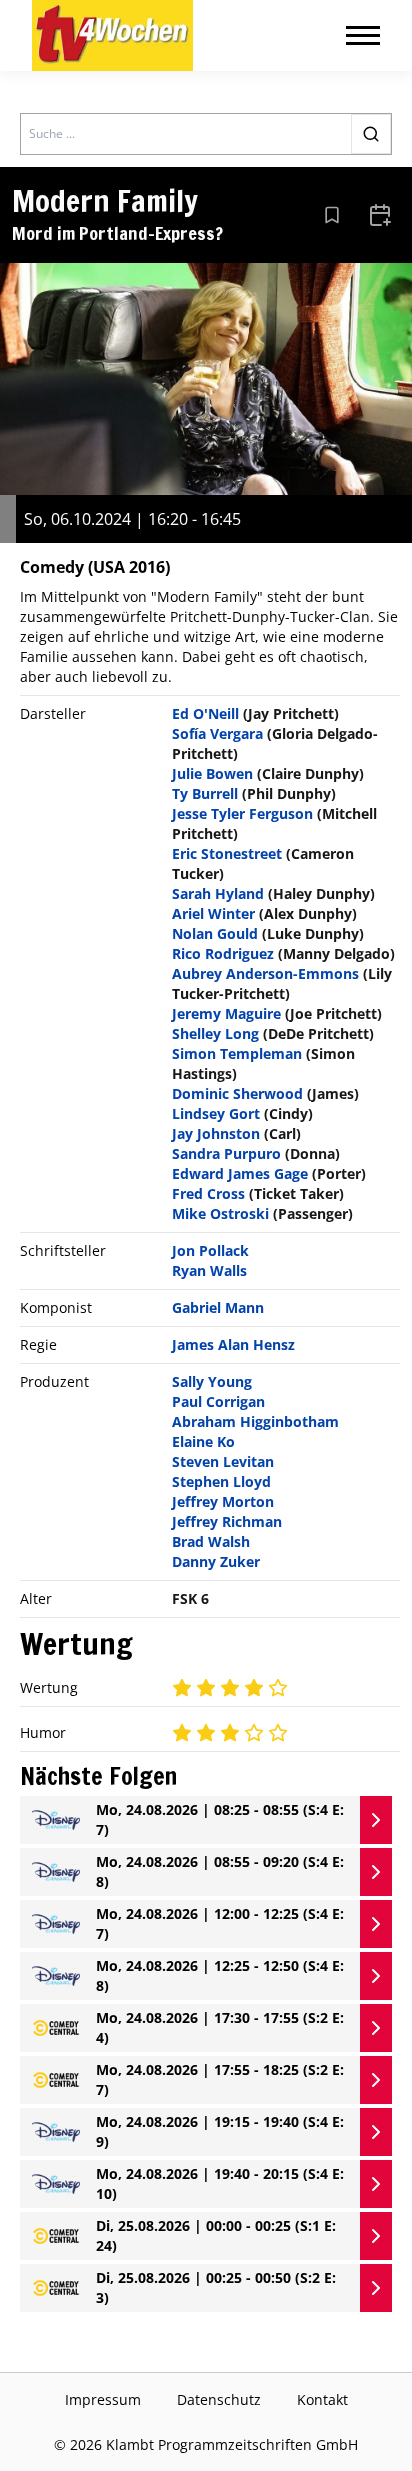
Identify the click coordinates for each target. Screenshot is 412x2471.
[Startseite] (112, 35)
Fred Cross (208, 1193)
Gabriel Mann (218, 1307)
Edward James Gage (240, 1173)
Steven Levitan (223, 1461)
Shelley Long (215, 1033)
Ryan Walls (209, 1270)
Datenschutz (219, 2399)
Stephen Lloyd (221, 1481)
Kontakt (322, 2399)
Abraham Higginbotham (255, 1421)
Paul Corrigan (218, 1401)
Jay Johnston (216, 1133)
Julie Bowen (212, 773)
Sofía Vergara (217, 733)
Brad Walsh (211, 1541)
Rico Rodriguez (223, 953)
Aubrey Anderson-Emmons (265, 973)
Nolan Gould (215, 933)
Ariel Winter (213, 913)
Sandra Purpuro (226, 1153)
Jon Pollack (210, 1250)
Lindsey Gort (216, 1113)
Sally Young (212, 1381)
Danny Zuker (216, 1561)
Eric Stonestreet (227, 853)
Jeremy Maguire (226, 1013)
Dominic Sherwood (237, 1093)
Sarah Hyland (218, 893)
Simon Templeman (237, 1053)
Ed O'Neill (205, 713)
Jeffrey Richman (227, 1521)
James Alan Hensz (233, 1344)
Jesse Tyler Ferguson (242, 813)
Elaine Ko (203, 1441)
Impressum (103, 2399)
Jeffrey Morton (223, 1501)
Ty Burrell (205, 793)
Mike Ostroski (220, 1213)
